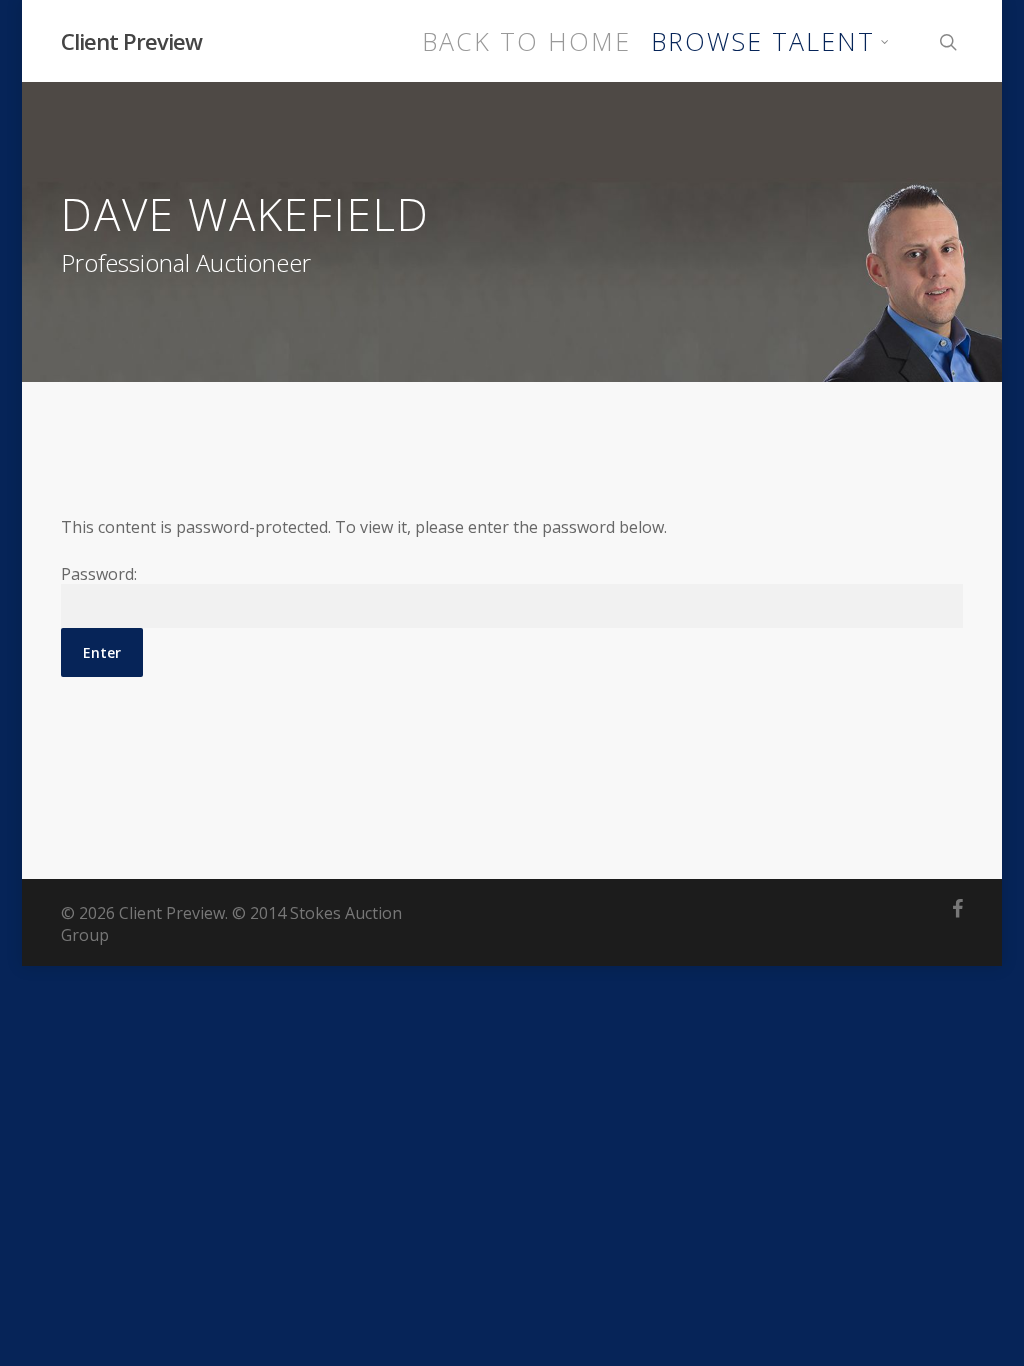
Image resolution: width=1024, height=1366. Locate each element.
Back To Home (526, 41)
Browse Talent (763, 41)
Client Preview (131, 41)
